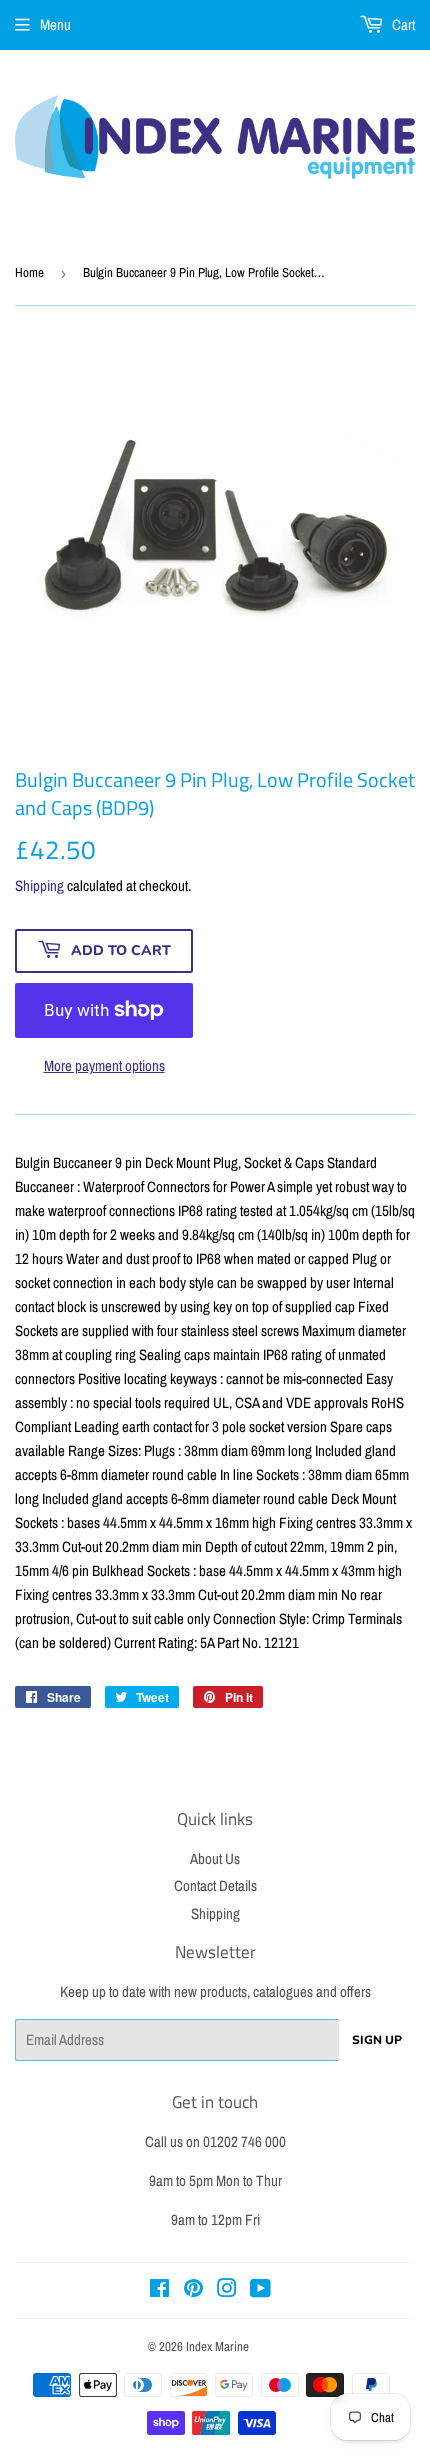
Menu (55, 24)
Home (29, 272)
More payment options (104, 1065)
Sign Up (377, 2040)
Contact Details (215, 1885)
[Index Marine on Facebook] (159, 2290)
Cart (402, 24)
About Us (215, 1858)
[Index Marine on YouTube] (260, 2290)
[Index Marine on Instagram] (227, 2290)
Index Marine (217, 2346)
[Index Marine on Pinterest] (193, 2290)
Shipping (39, 885)
